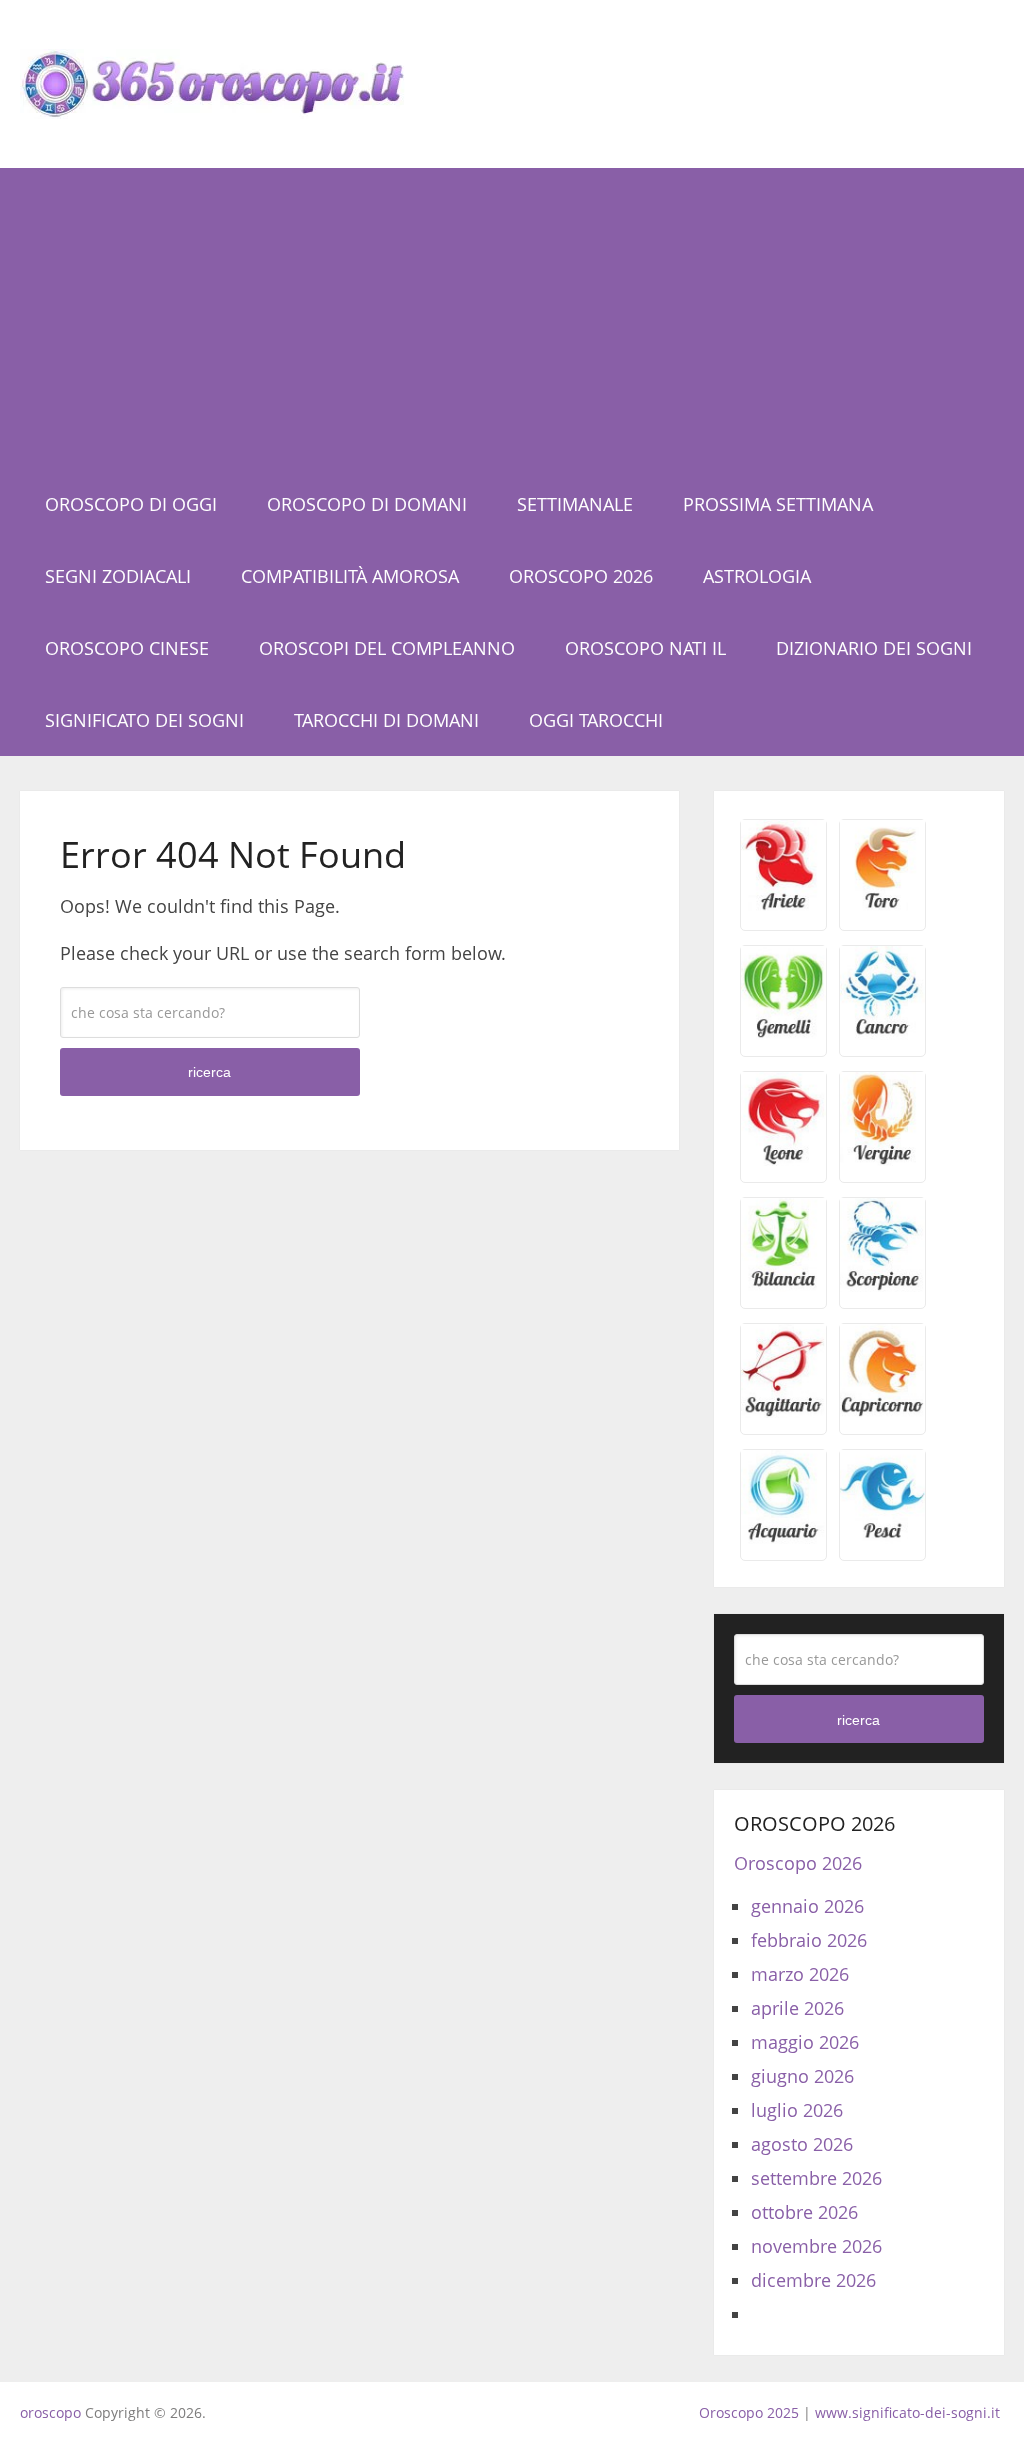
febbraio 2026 (809, 1940)
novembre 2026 (816, 2246)
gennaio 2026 (807, 1906)
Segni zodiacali (118, 576)
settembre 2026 (816, 2178)
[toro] (882, 907)
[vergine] (882, 1159)
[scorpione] (882, 1285)
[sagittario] (783, 1411)
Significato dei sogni (144, 720)
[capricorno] (882, 1411)
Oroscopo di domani (367, 504)
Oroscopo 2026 (581, 576)
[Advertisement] (512, 318)
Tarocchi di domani (386, 720)
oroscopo (50, 2412)
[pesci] (882, 1537)
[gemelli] (783, 1033)
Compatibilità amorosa (350, 576)
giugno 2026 (802, 2076)
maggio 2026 (805, 2042)
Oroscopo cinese (127, 648)
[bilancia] (783, 1285)
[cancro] (882, 1033)
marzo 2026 (800, 1974)
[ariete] (783, 907)
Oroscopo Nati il (645, 648)
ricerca (209, 1072)
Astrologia (757, 576)
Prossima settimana (778, 504)
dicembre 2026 (813, 2280)
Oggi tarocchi (596, 720)
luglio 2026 (797, 2110)
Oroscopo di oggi (131, 504)
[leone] (783, 1159)
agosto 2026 (802, 2144)
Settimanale (575, 504)
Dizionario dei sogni (874, 648)
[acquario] (783, 1537)
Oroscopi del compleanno (387, 648)
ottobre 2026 (804, 2212)
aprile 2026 (797, 2008)
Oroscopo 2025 (749, 2412)
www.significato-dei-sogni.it (907, 2412)
